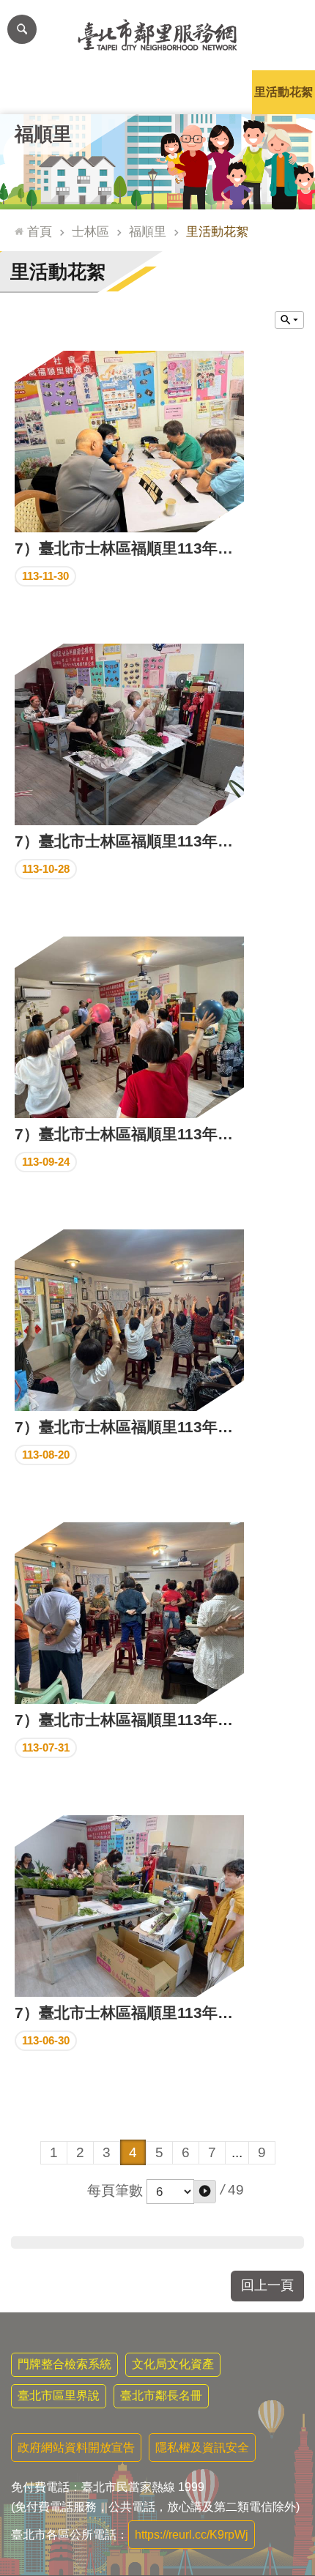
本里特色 (220, 92)
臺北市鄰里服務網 (157, 35)
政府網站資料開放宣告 (76, 2447)
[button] (205, 2192)
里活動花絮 (283, 92)
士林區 (90, 231)
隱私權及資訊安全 (202, 2447)
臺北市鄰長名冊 (161, 2396)
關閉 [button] (289, 320)
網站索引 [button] (22, 29)
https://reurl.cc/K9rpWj (192, 2535)
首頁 (40, 231)
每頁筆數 (115, 2190)
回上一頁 (267, 2285)
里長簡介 (94, 92)
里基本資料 (157, 92)
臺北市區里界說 (59, 2396)
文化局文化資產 (173, 2364)
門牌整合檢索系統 (64, 2364)
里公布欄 (31, 92)
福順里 (148, 231)
